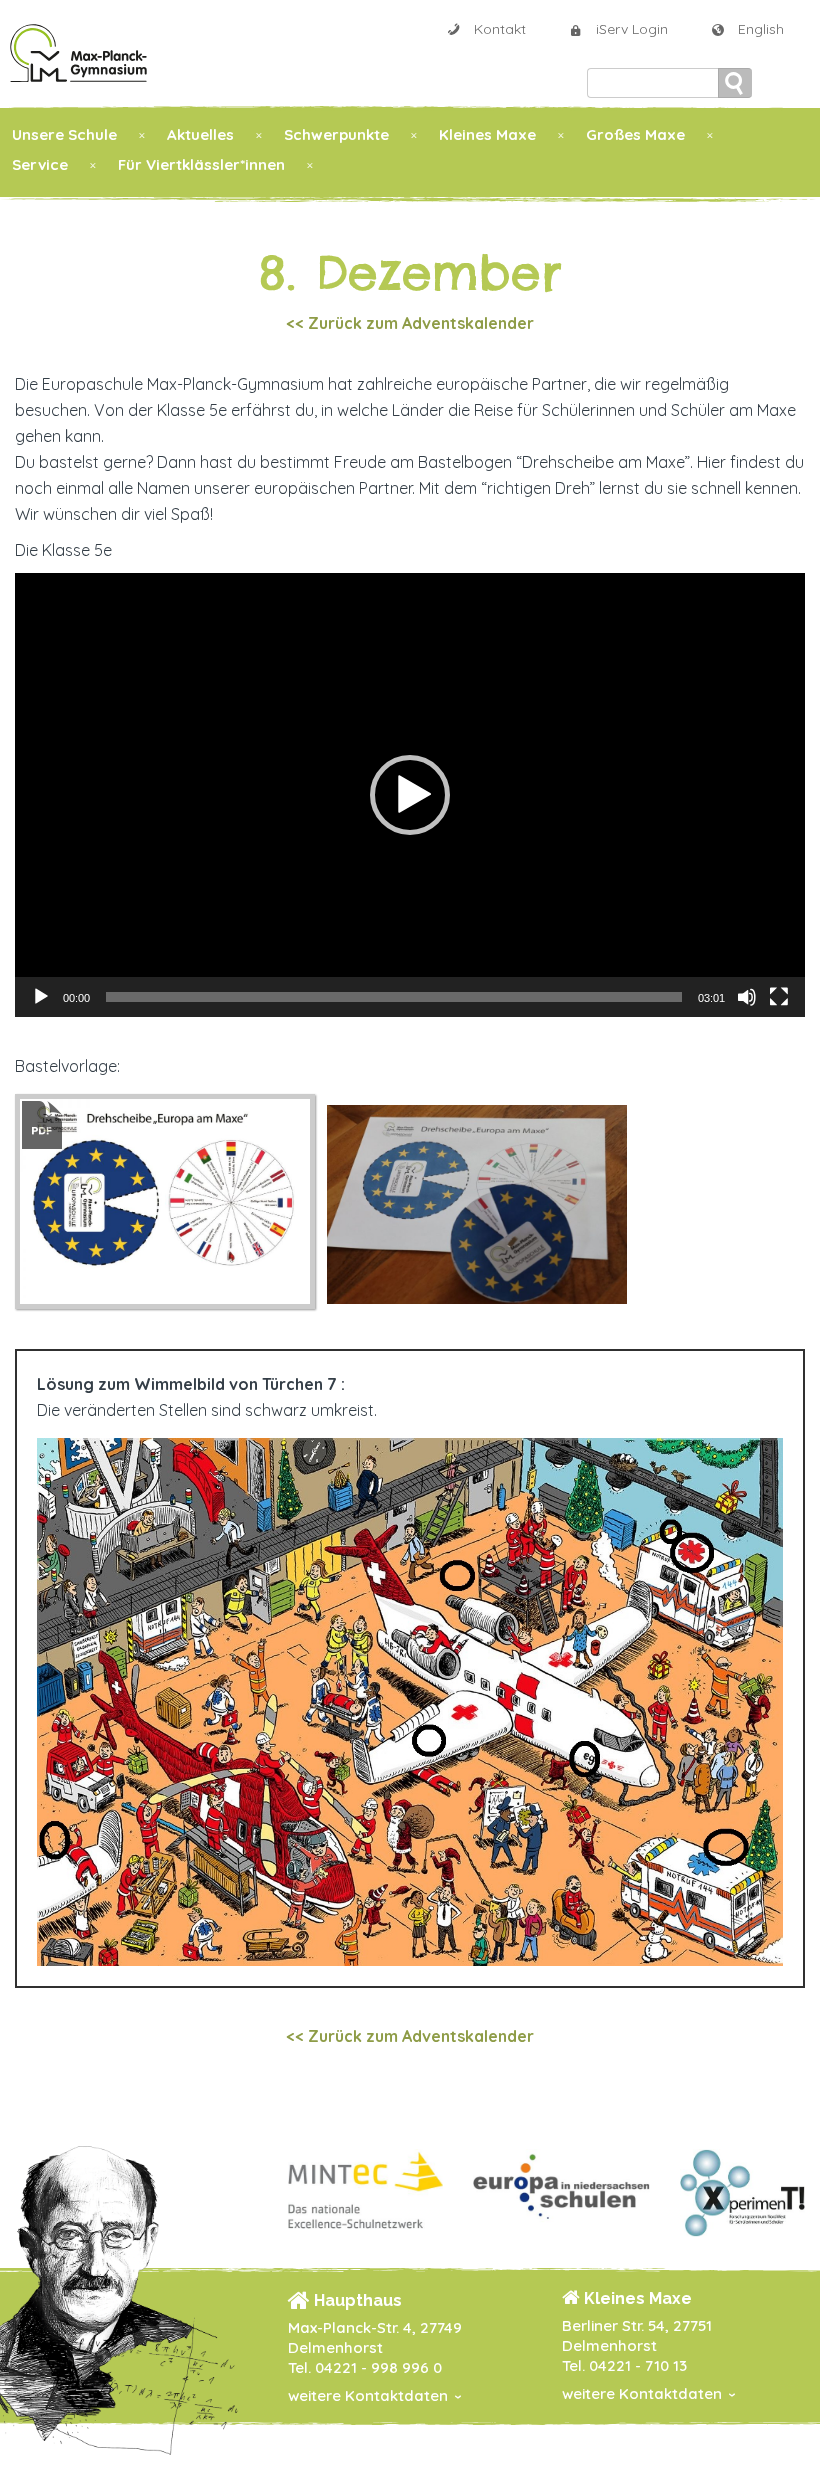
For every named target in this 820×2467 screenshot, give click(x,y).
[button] (410, 795)
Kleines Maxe (487, 134)
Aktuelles (200, 134)
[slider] (394, 997)
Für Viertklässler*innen (201, 164)
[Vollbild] (779, 997)
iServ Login (632, 29)
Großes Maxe (635, 134)
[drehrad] (321, 1200)
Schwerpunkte (336, 134)
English (761, 29)
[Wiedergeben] (41, 997)
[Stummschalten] (747, 997)
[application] (410, 795)
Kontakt (500, 29)
